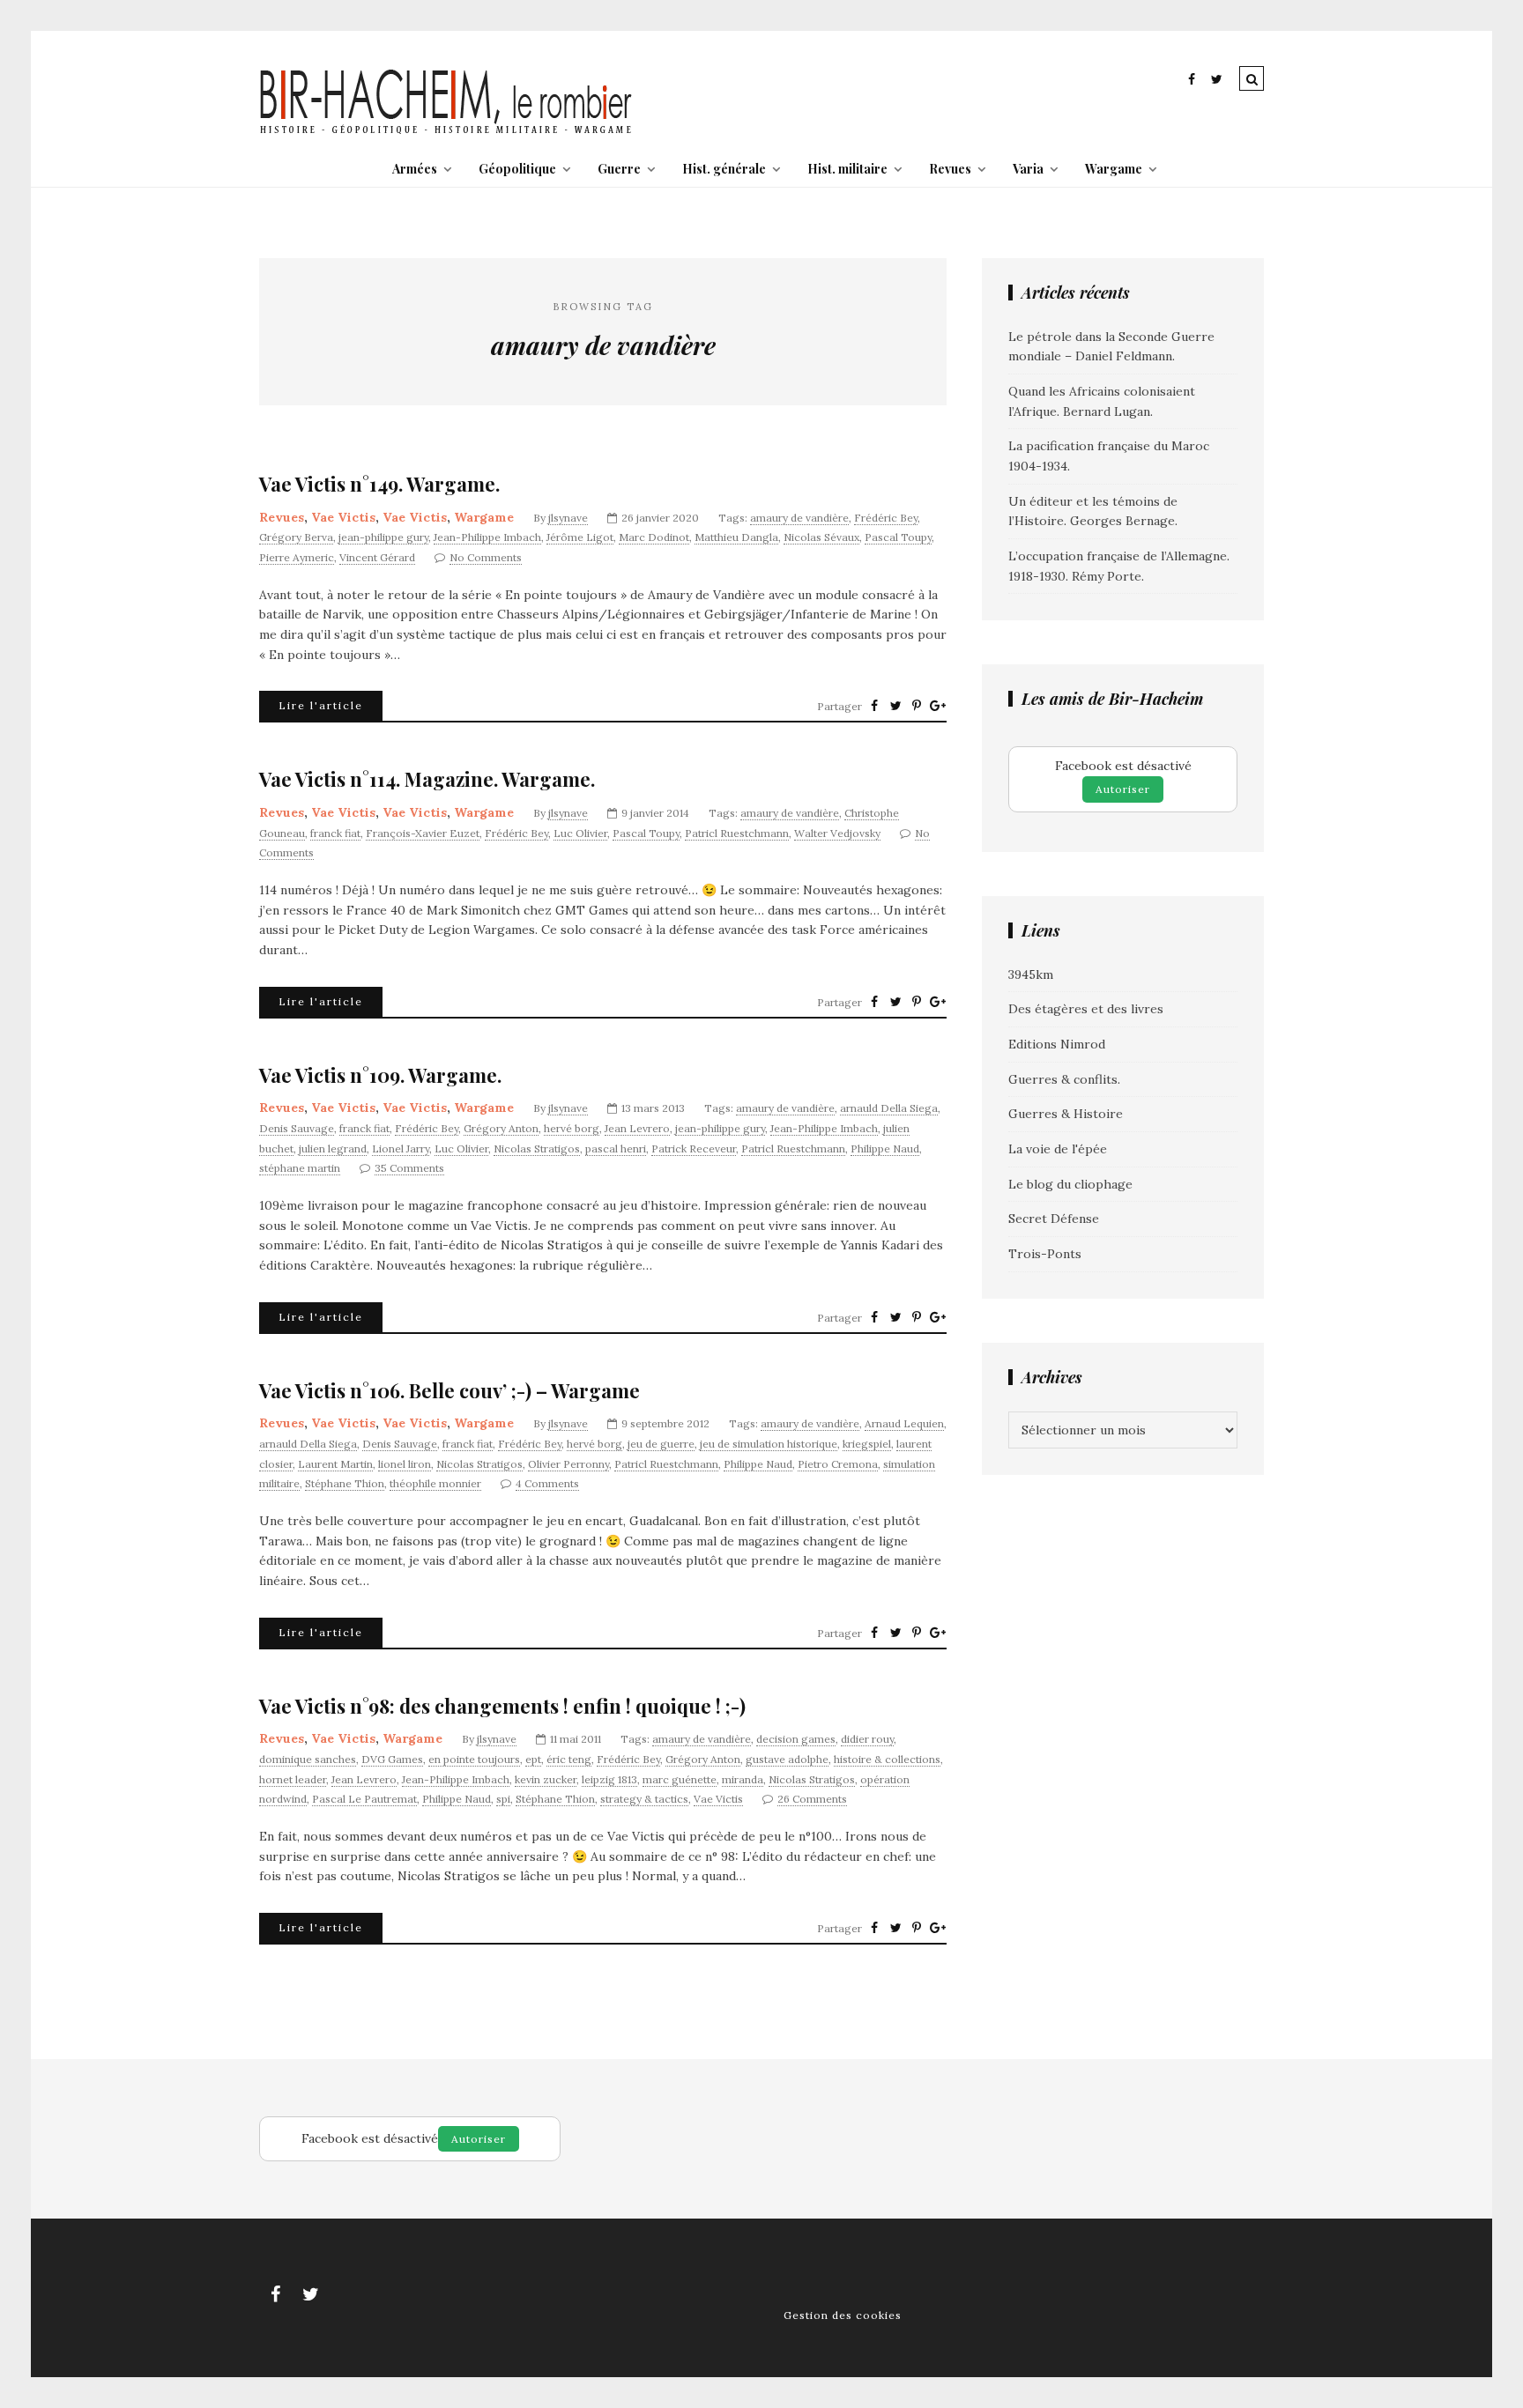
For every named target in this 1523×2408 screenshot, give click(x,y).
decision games (796, 1739)
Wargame (1114, 169)
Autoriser (1123, 789)
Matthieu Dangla (736, 537)
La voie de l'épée (1058, 1149)
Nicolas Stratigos (537, 1148)
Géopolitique (517, 169)
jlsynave (568, 518)
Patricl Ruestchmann (737, 833)
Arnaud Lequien (904, 1423)
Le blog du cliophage (1070, 1184)
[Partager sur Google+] (938, 706)
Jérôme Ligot (580, 537)
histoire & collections (887, 1759)
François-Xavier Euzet (423, 833)
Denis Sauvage (297, 1128)
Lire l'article (321, 705)
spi (503, 1799)
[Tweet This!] (895, 706)
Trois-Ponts (1045, 1254)
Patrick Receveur (694, 1148)
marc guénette (680, 1779)
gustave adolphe (787, 1759)
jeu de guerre (661, 1444)
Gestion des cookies (843, 2315)
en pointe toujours (474, 1759)
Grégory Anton (501, 1128)
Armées (415, 169)
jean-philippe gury (383, 537)
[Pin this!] (917, 706)
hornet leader (293, 1779)
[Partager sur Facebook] (874, 706)
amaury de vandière (799, 518)
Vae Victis (343, 517)
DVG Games (392, 1759)
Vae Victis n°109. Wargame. (380, 1075)
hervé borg (572, 1128)
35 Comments (409, 1168)
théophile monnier (435, 1483)
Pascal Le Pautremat (364, 1799)
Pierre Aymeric (297, 557)
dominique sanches (308, 1759)
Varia (1028, 169)
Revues (950, 169)
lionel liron (405, 1464)
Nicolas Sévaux (821, 537)
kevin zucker (546, 1779)
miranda (743, 1779)
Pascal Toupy (898, 537)
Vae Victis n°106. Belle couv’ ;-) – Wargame (449, 1391)
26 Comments (812, 1799)
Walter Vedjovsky (837, 833)
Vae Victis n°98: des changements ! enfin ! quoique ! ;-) (502, 1706)
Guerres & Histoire (1066, 1114)
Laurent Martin (335, 1464)
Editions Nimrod (1057, 1044)
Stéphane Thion (345, 1483)
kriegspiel (867, 1444)
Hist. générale (724, 169)
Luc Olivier (580, 833)
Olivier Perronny (568, 1464)
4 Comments (547, 1483)
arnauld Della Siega (889, 1108)
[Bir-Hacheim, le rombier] (446, 132)
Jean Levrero (637, 1128)
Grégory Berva (296, 537)
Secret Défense (1054, 1219)
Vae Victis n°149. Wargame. (379, 484)
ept (533, 1759)
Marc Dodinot (654, 537)
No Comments (486, 557)
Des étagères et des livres (1086, 1009)
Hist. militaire (847, 169)
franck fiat (335, 833)
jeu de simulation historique (769, 1444)
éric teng (569, 1759)
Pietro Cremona (838, 1464)
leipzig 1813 (609, 1779)
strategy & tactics (644, 1799)
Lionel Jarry (401, 1148)
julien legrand (333, 1148)
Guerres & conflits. (1064, 1079)
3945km (1031, 974)
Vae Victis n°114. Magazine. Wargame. (427, 779)
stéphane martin (300, 1168)
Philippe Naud (885, 1148)
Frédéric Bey (886, 518)
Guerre (619, 169)
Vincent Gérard (377, 557)
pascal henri (616, 1148)
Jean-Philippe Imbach (487, 537)
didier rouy (867, 1739)
